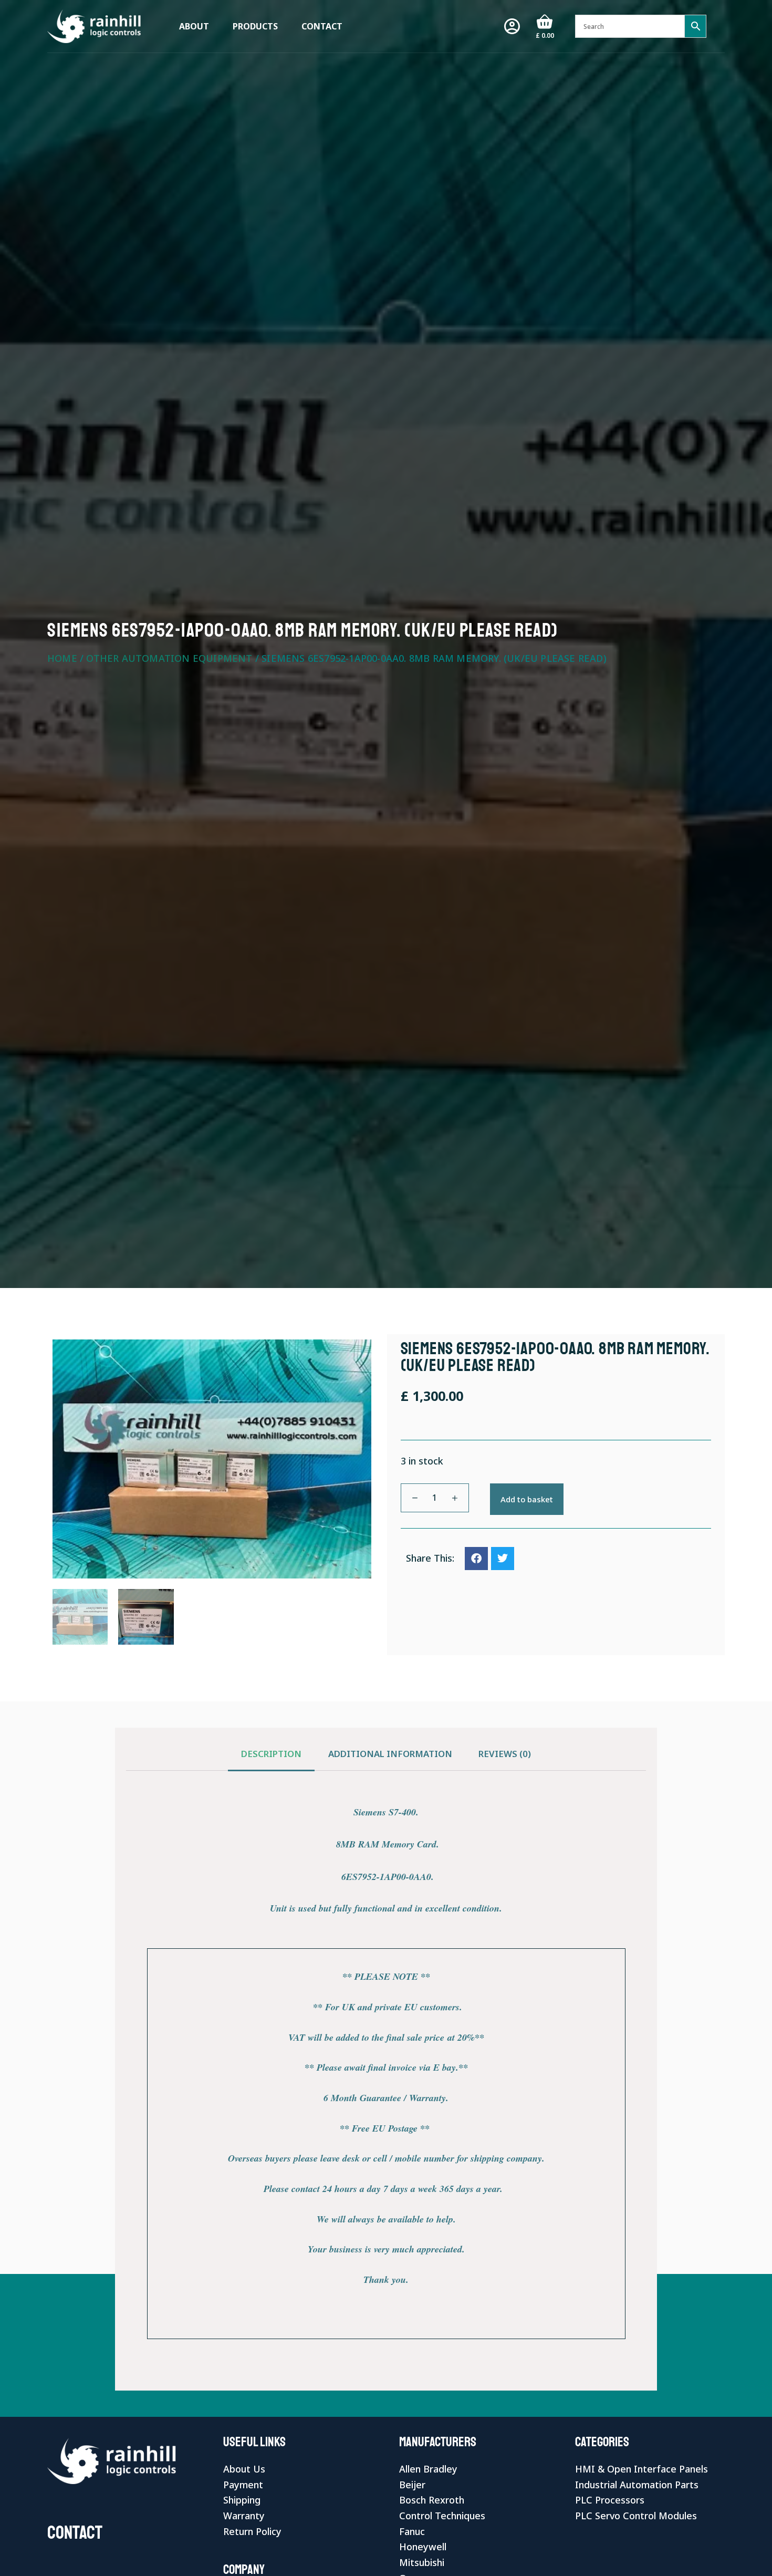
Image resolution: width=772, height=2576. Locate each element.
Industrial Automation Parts (637, 2485)
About (194, 26)
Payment (243, 2485)
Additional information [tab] (390, 1754)
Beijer (412, 2485)
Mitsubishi (422, 2562)
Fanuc (412, 2531)
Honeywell (423, 2547)
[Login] (512, 26)
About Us (244, 2469)
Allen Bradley (428, 2469)
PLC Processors (610, 2500)
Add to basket (527, 1499)
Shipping (242, 2500)
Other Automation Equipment (169, 658)
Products (255, 26)
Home (62, 658)
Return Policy (252, 2531)
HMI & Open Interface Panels (641, 2469)
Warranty (244, 2516)
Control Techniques (442, 2516)
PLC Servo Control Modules (636, 2516)
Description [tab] (271, 1754)
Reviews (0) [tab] (505, 1754)
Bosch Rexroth (432, 2500)
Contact (322, 26)
